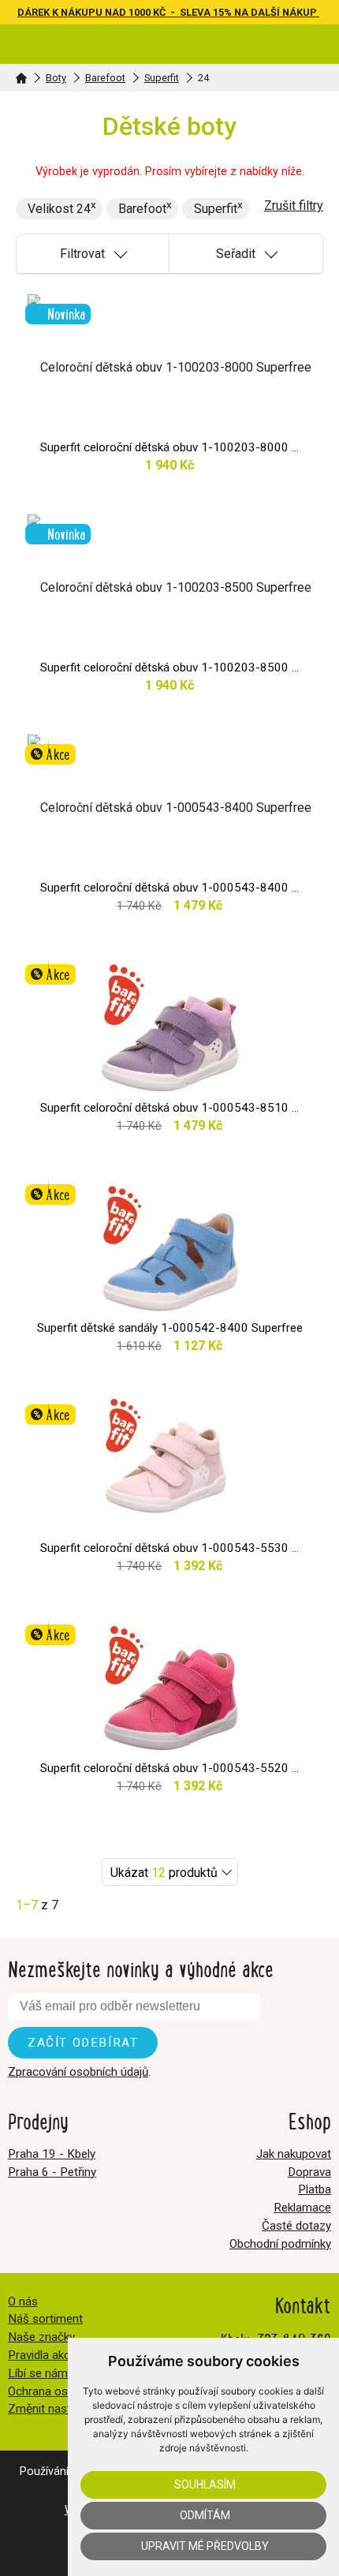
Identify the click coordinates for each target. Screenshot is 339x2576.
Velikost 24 (59, 209)
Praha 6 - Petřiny (52, 2172)
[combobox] (170, 1872)
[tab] (93, 254)
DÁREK (35, 12)
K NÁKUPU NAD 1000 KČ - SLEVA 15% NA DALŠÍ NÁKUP (186, 12)
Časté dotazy (296, 2226)
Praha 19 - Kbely (52, 2154)
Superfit (162, 78)
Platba (315, 2189)
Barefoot (105, 78)
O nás (23, 2301)
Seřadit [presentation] (236, 254)
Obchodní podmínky (280, 2244)
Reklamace (302, 2208)
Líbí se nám (38, 2373)
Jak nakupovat (294, 2154)
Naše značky (41, 2337)
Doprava (309, 2172)
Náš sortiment (45, 2319)
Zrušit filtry (294, 206)
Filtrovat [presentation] (82, 254)
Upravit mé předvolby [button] (205, 2546)
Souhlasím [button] (205, 2484)
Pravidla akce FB (51, 2355)
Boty (56, 78)
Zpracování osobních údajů (78, 2072)
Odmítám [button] (205, 2515)
